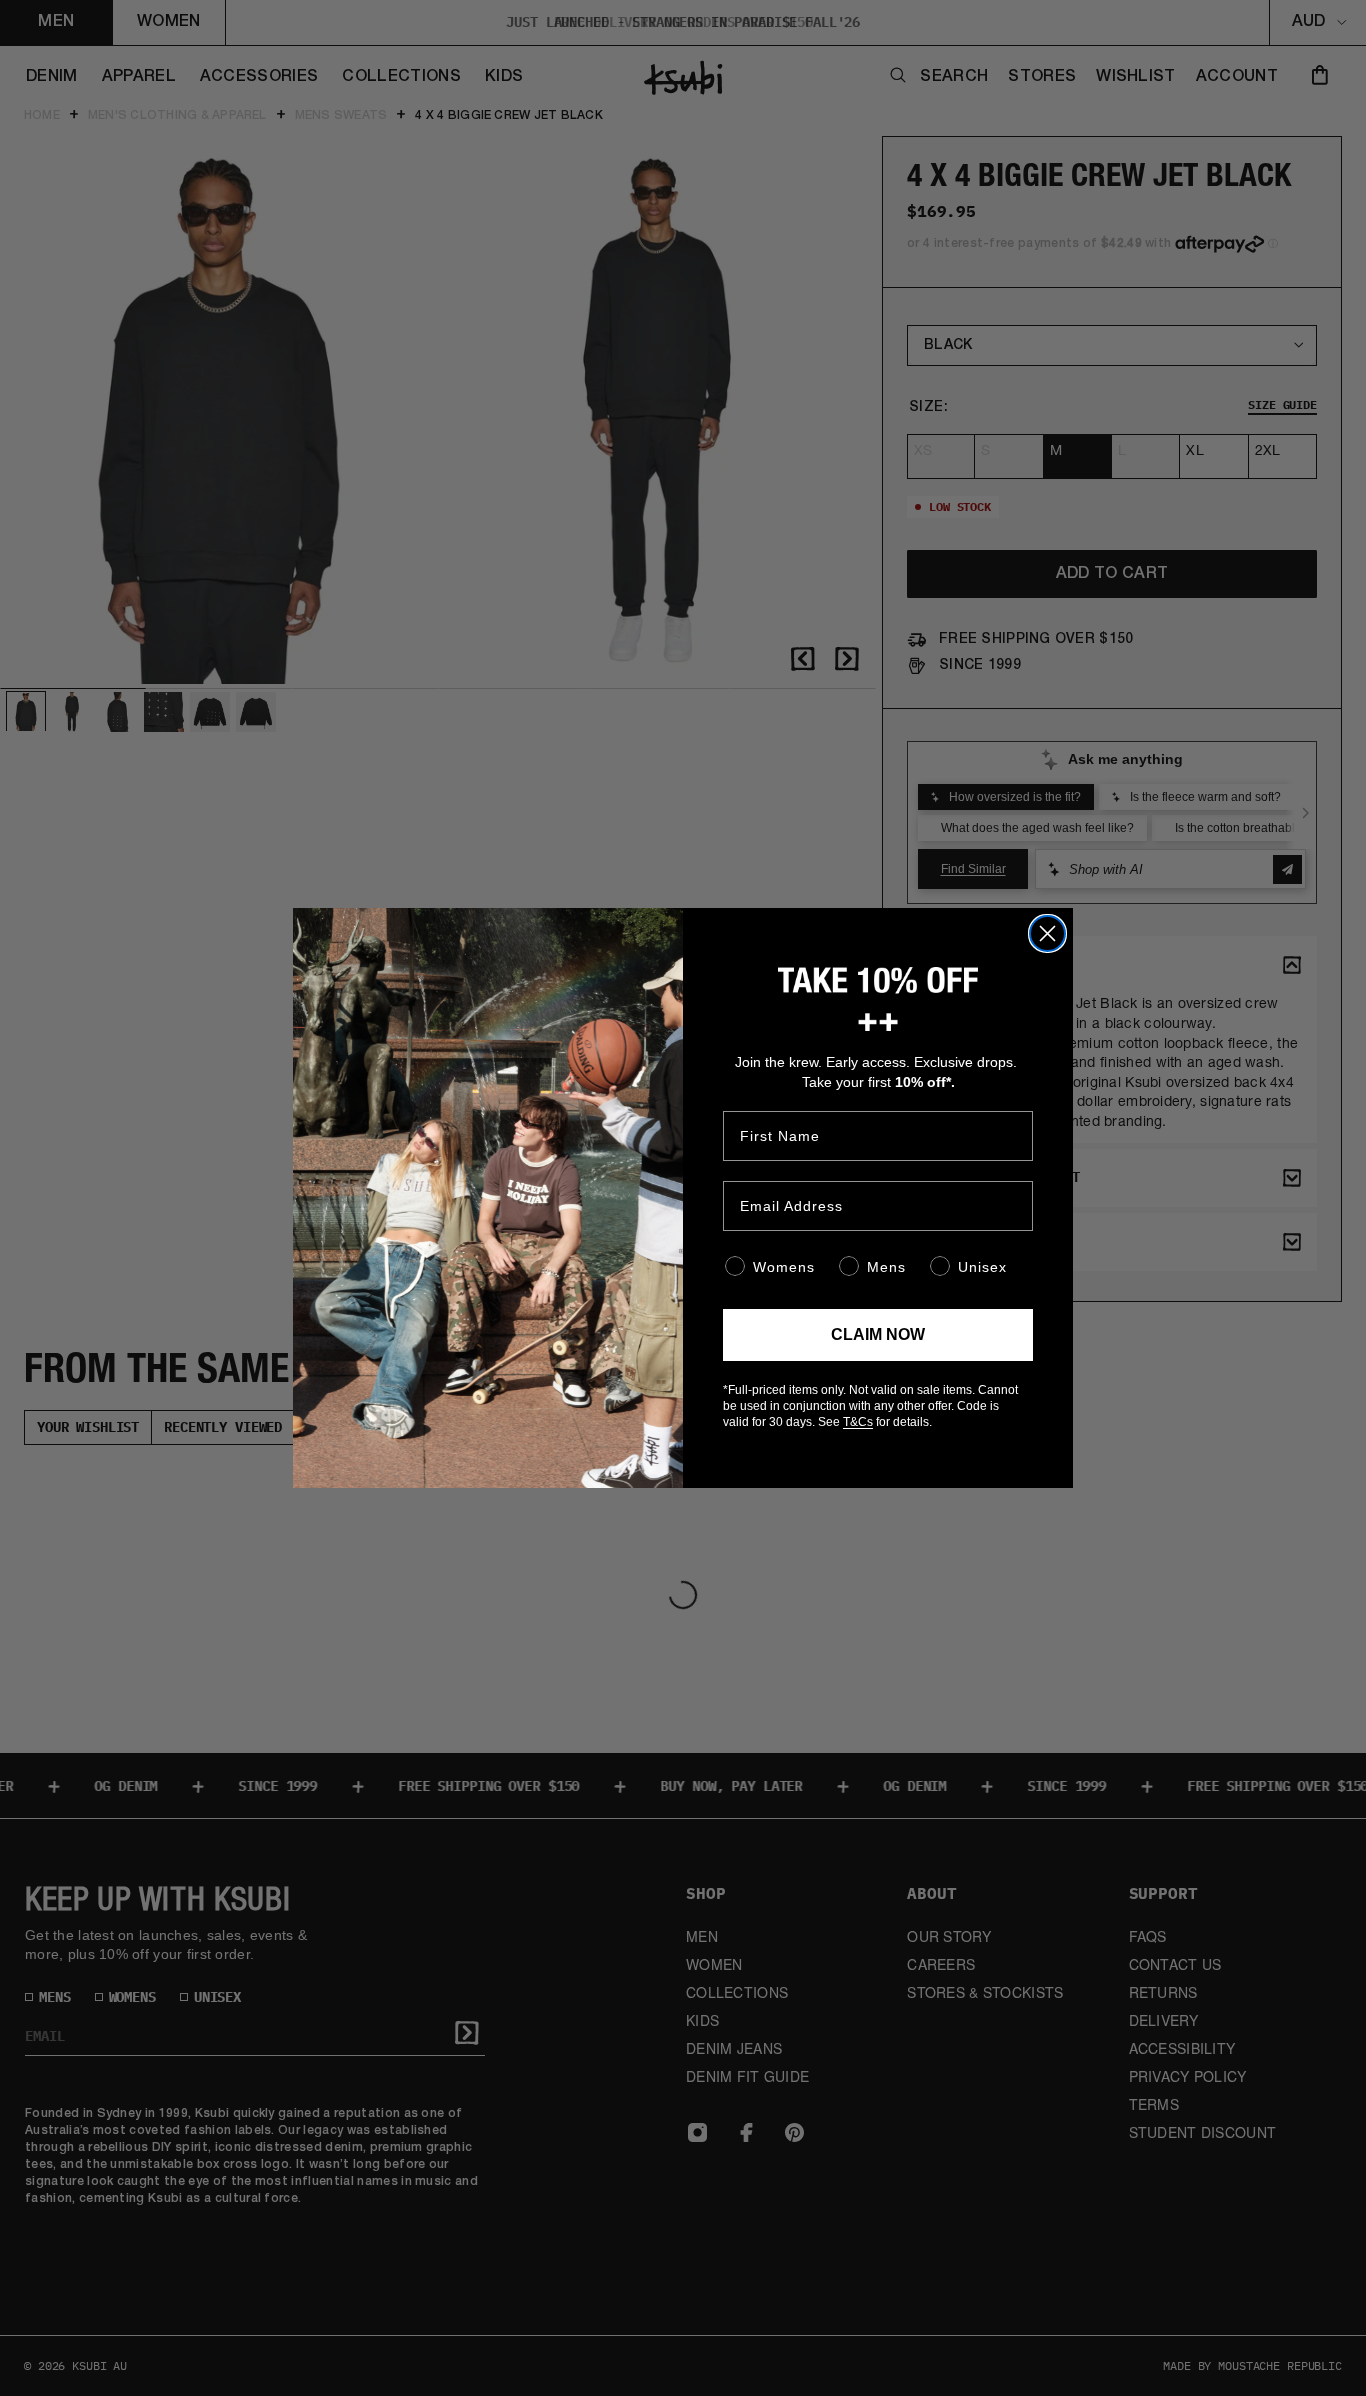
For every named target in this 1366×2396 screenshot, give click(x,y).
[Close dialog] (1047, 933)
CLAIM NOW (878, 1334)
